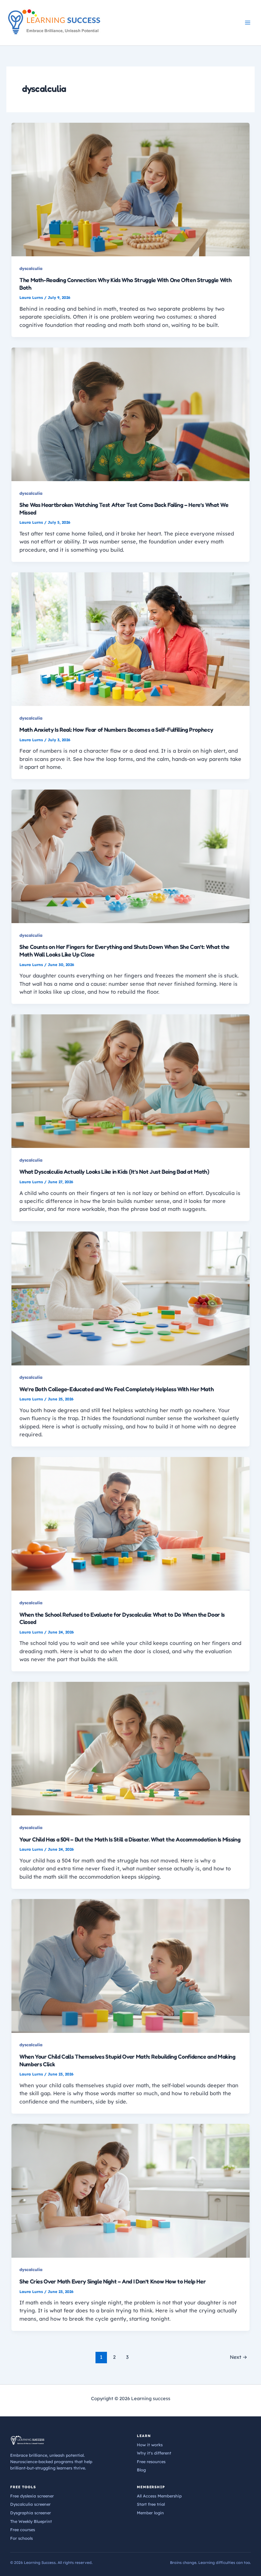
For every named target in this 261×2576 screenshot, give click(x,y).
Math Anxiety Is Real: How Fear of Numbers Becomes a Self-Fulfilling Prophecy (116, 729)
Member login (150, 2513)
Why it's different (154, 2453)
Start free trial (151, 2504)
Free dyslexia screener (32, 2496)
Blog (141, 2470)
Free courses (23, 2530)
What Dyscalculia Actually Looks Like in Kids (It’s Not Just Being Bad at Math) (114, 1171)
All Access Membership (159, 2496)
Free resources (151, 2462)
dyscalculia (31, 268)
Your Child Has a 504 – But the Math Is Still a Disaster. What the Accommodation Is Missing (130, 1839)
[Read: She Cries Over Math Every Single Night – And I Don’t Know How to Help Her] (130, 2190)
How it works (150, 2445)
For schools (21, 2538)
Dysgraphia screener (31, 2513)
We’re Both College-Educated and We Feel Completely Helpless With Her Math (116, 1389)
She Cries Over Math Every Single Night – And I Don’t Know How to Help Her (113, 2281)
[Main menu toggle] (247, 23)
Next (239, 2357)
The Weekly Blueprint (31, 2521)
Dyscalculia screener (30, 2504)
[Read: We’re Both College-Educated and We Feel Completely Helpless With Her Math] (130, 1298)
